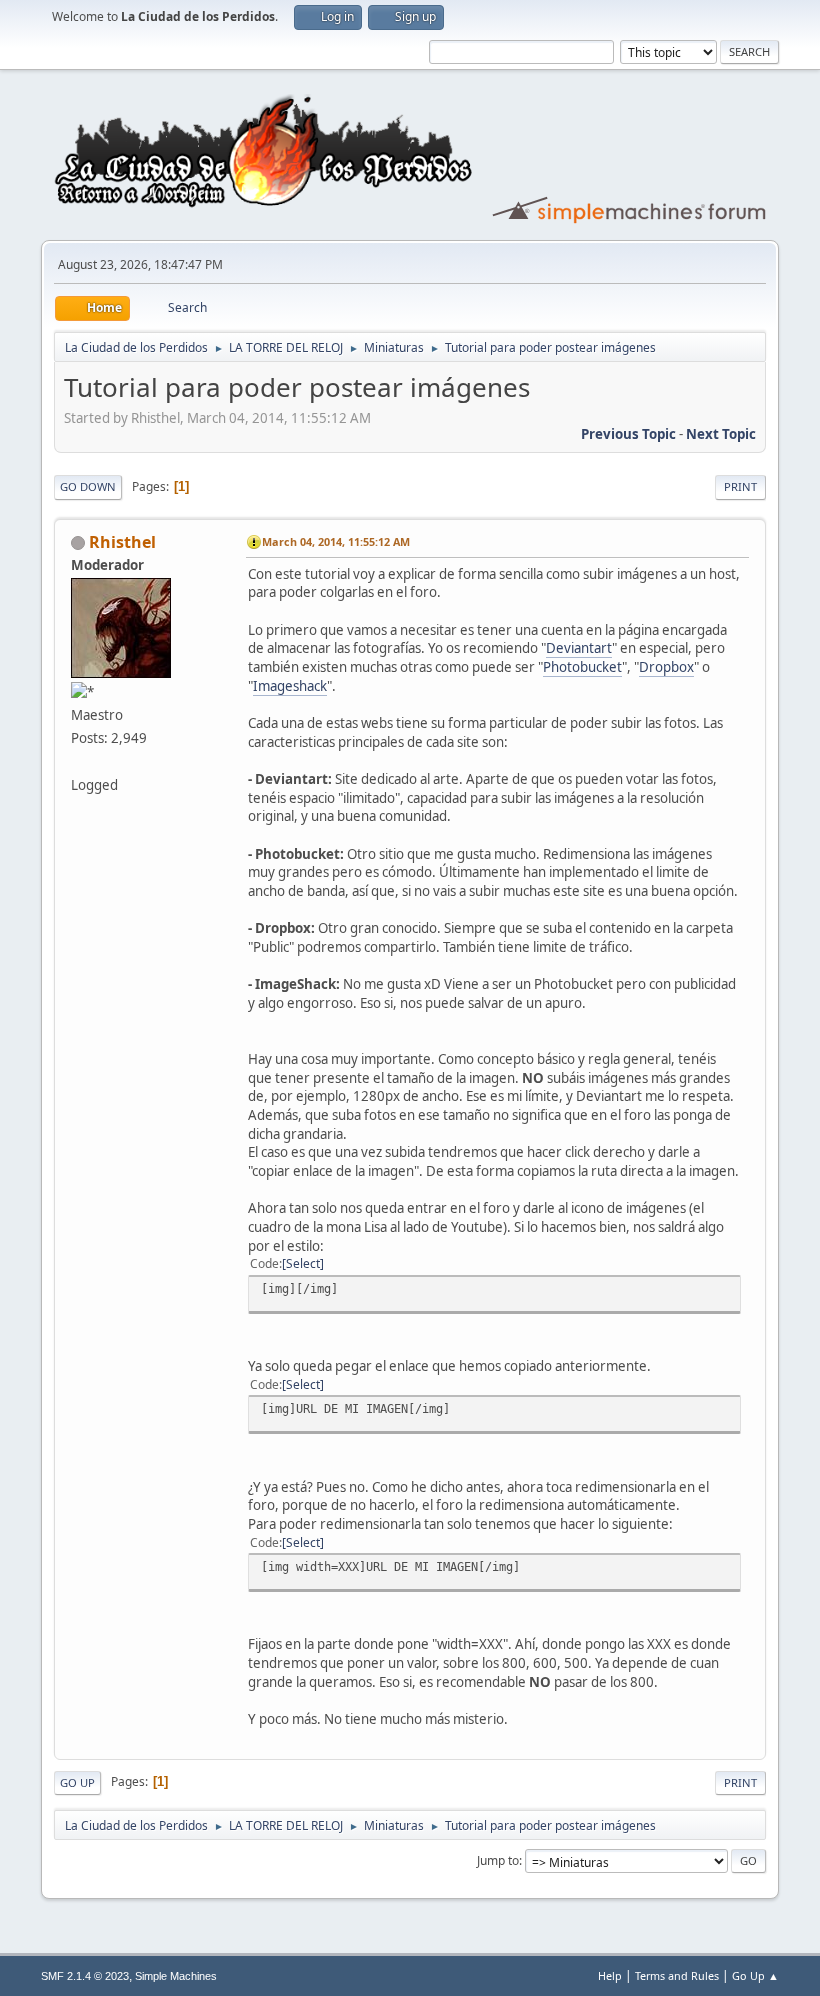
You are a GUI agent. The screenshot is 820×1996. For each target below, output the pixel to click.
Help (610, 1975)
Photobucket (582, 667)
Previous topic (628, 434)
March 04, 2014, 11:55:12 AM (336, 541)
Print (740, 486)
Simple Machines (176, 1976)
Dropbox (666, 667)
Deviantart (579, 648)
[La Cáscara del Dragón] (79, 761)
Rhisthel (122, 542)
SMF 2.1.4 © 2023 (85, 1976)
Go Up (77, 1782)
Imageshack (290, 686)
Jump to (498, 1860)
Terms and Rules (677, 1975)
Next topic (721, 434)
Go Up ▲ (755, 1975)
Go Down (88, 486)
